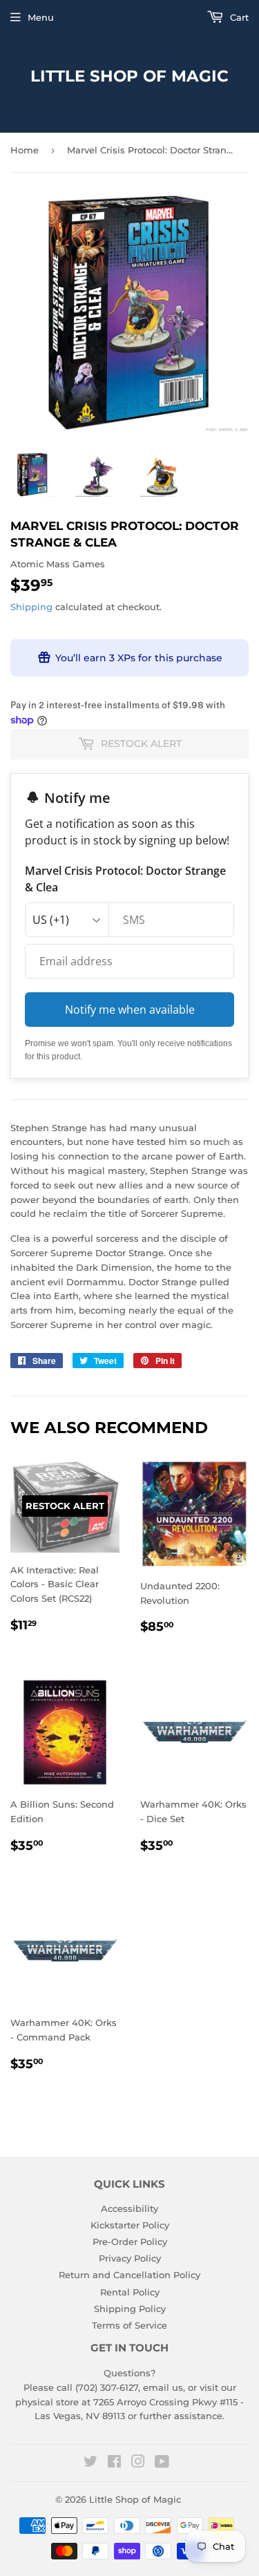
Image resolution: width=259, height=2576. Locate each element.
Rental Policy (130, 2292)
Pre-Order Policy (130, 2242)
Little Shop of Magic (129, 76)
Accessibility (129, 2208)
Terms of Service (129, 2325)
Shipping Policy (130, 2309)
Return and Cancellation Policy (129, 2275)
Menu (41, 17)
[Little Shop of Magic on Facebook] (114, 2463)
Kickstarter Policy (130, 2225)
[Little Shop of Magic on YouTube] (162, 2463)
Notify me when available (130, 1010)
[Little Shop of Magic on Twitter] (90, 2463)
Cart (238, 17)
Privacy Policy (130, 2258)
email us (163, 2387)
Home (25, 150)
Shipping (31, 607)
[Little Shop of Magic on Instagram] (138, 2463)
